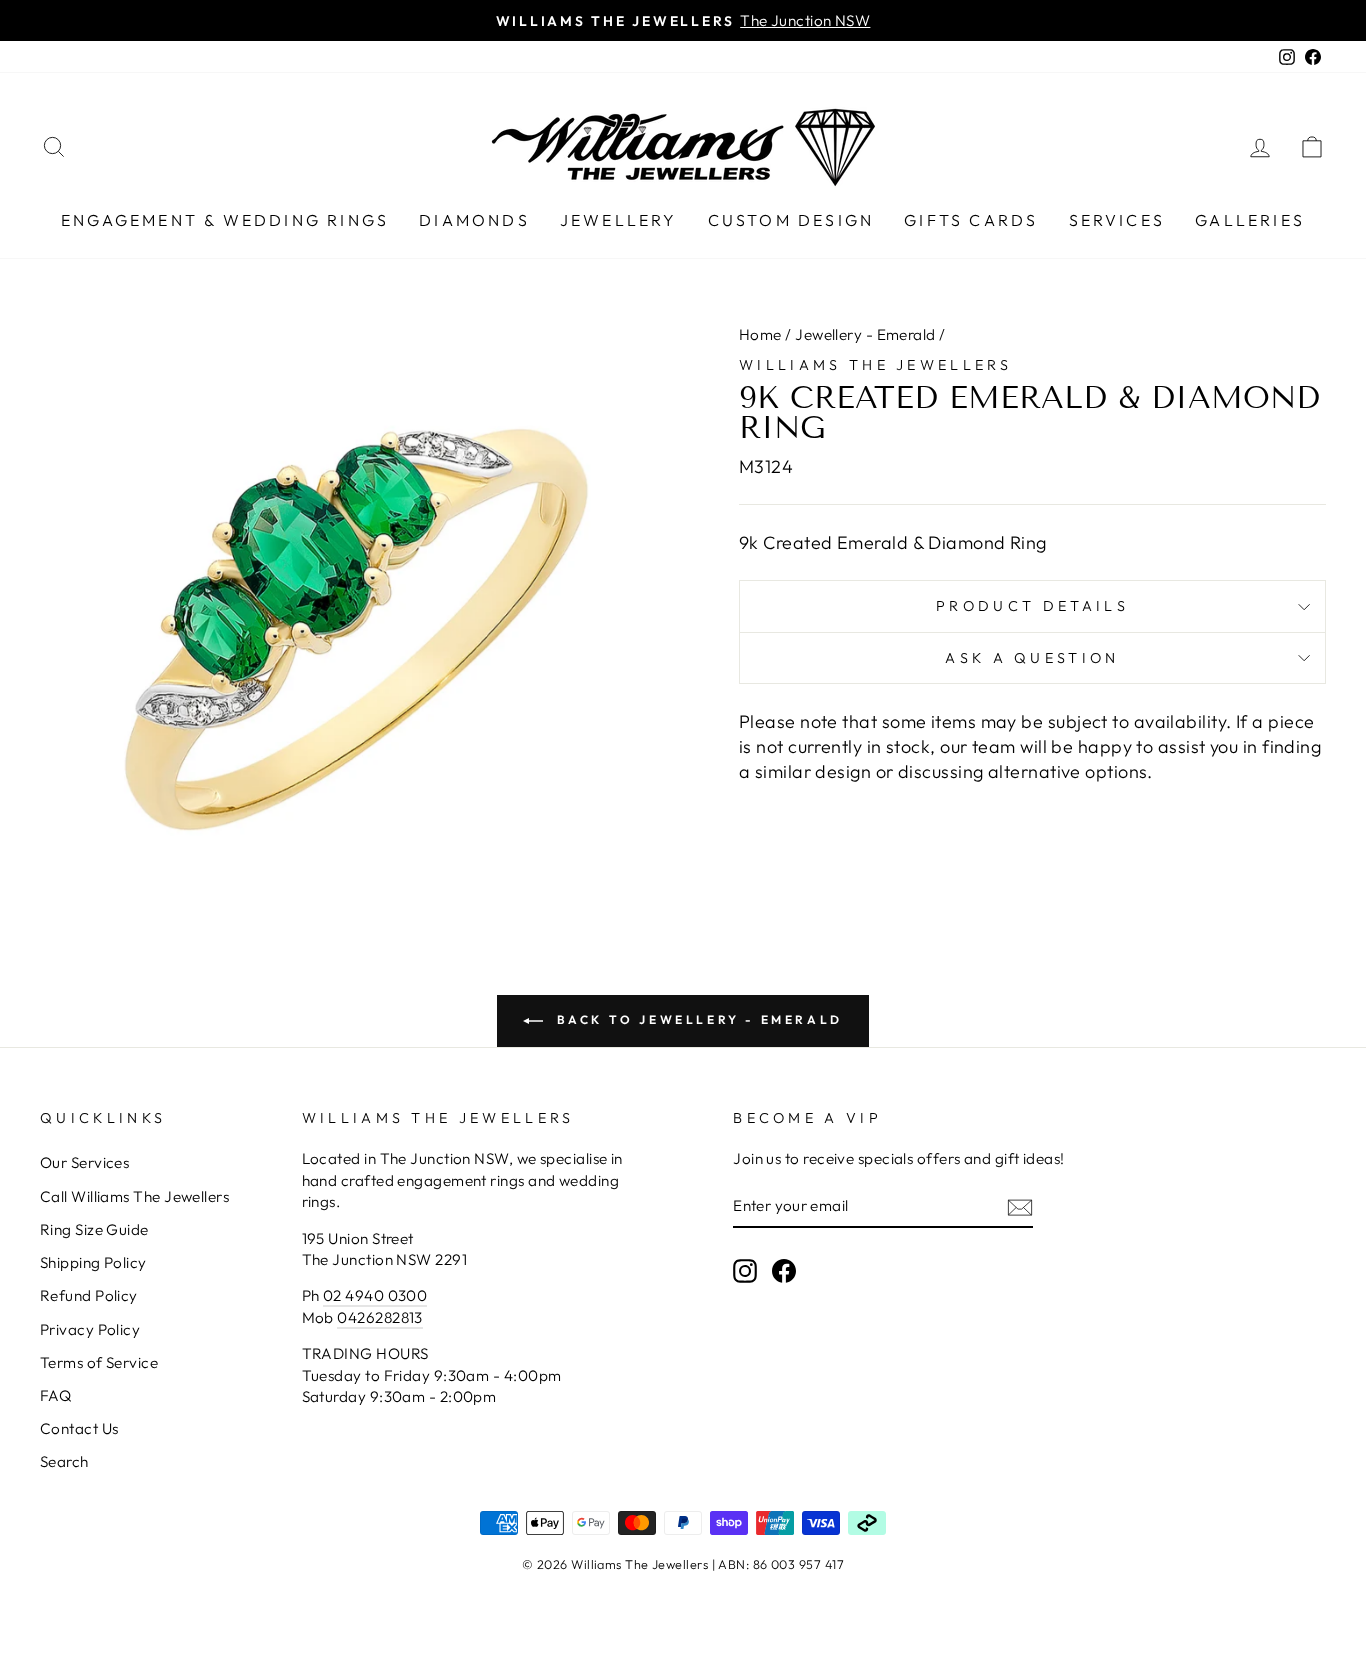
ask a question (1032, 658)
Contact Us (79, 1428)
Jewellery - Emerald (865, 334)
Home (760, 334)
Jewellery (619, 220)
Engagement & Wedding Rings (225, 220)
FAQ (55, 1395)
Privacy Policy (90, 1329)
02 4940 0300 (375, 1295)
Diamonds (474, 220)
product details (1032, 606)
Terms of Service (99, 1362)
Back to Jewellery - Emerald (697, 1019)
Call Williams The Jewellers (134, 1196)
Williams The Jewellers (875, 365)
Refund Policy (89, 1295)
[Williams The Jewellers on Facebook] (784, 1270)
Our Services (84, 1162)
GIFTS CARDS (971, 220)
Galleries (1250, 220)
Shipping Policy (93, 1262)
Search (64, 1461)
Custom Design (791, 220)
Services (1117, 220)
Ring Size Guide (94, 1229)
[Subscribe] (1020, 1206)
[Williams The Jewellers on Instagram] (745, 1270)
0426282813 (380, 1317)
